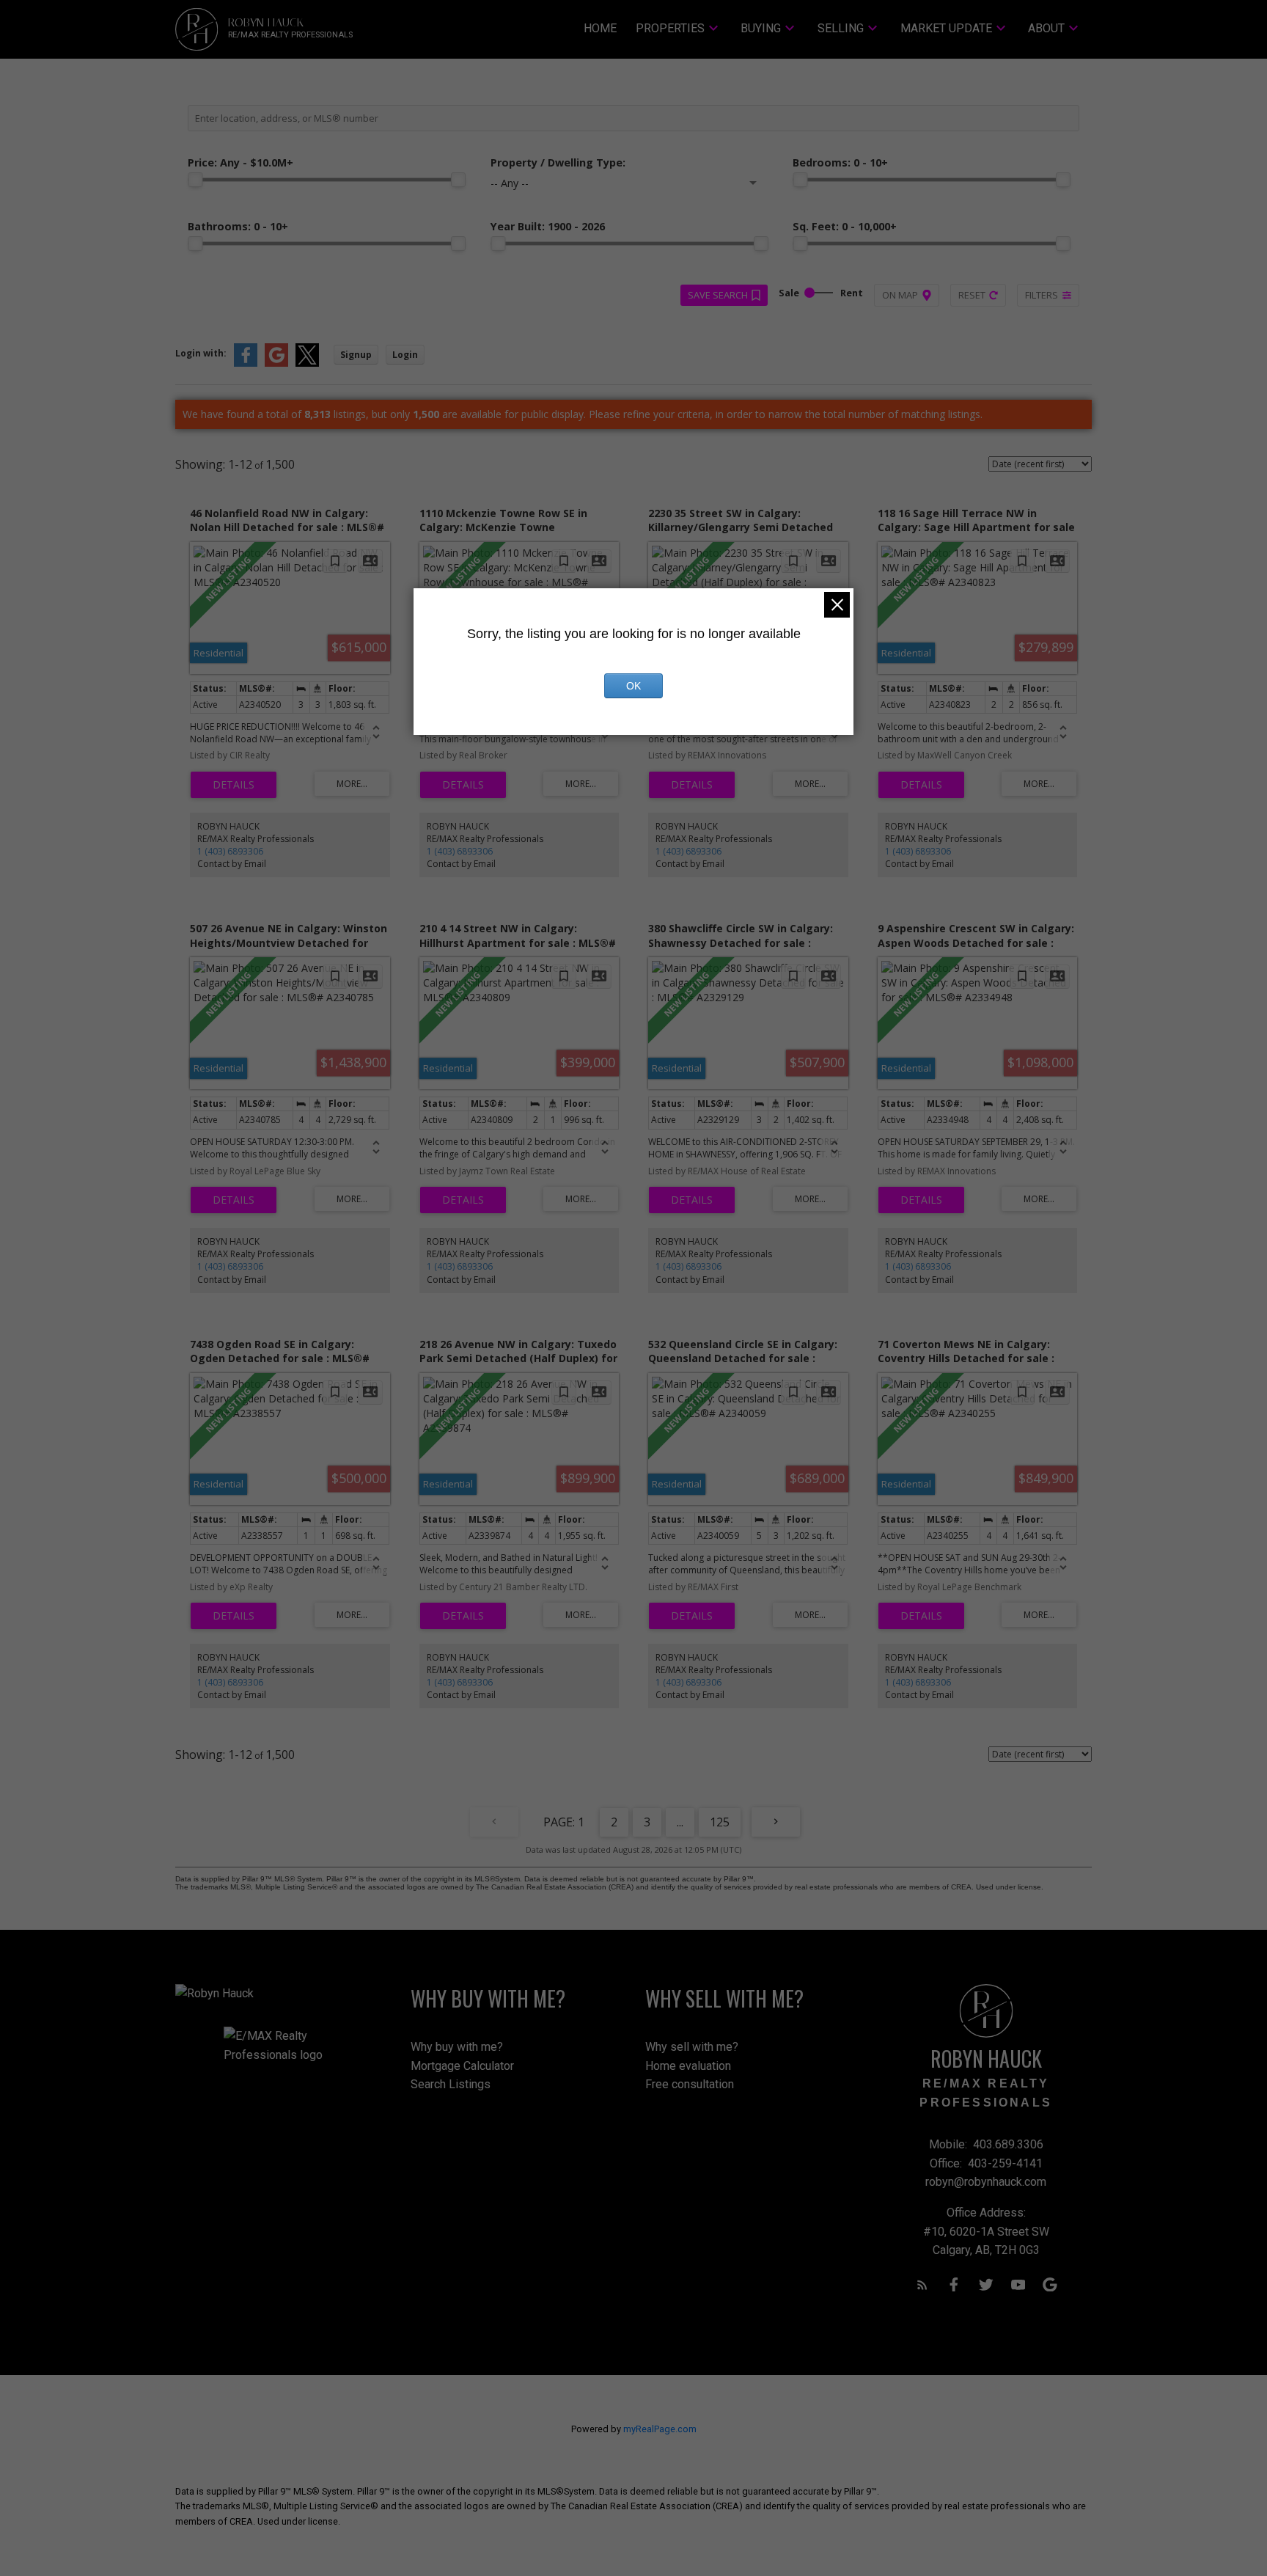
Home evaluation (688, 2066)
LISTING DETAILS (234, 785)
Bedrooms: (840, 162)
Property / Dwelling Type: (558, 162)
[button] (922, 2285)
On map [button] (900, 295)
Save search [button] (718, 295)
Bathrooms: (238, 226)
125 (720, 1822)
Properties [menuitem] (670, 28)
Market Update (946, 28)
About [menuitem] (1046, 28)
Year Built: (548, 226)
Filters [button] (1042, 295)
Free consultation (690, 2084)
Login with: (201, 353)
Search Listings (451, 2084)
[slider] (195, 180)
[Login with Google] (276, 363)
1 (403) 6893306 (230, 851)
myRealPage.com (660, 2429)
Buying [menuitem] (761, 28)
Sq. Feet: (845, 226)
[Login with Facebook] (246, 363)
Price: (240, 162)
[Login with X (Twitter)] (307, 363)
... (680, 1822)
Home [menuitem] (600, 28)
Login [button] (405, 355)
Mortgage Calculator (462, 2066)
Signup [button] (356, 355)
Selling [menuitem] (841, 28)
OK (633, 686)
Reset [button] (972, 295)
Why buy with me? (457, 2047)
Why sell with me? (692, 2047)
